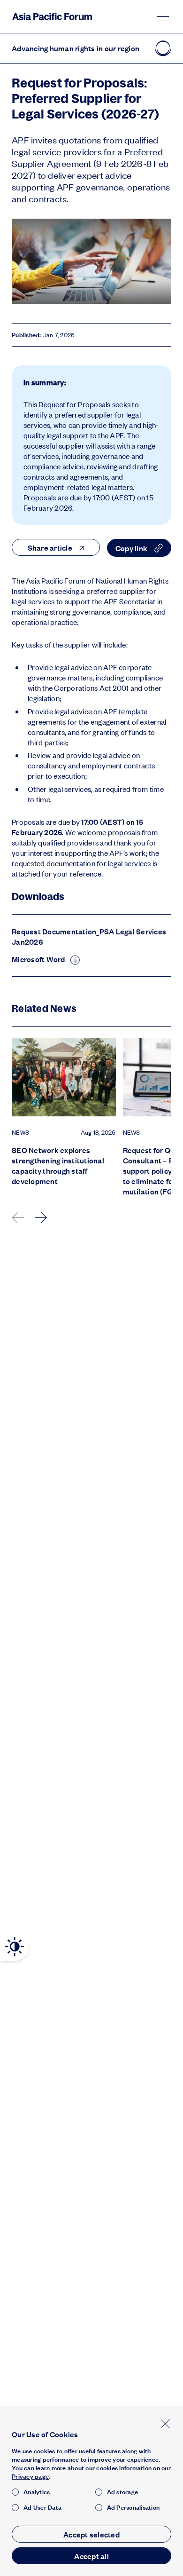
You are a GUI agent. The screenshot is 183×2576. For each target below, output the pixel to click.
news (20, 1132)
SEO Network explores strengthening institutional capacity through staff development (58, 1166)
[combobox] (56, 547)
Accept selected (91, 2534)
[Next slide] (41, 1218)
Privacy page (30, 2476)
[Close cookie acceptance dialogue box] (165, 2423)
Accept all (91, 2556)
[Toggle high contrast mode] (15, 1947)
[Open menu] (163, 16)
